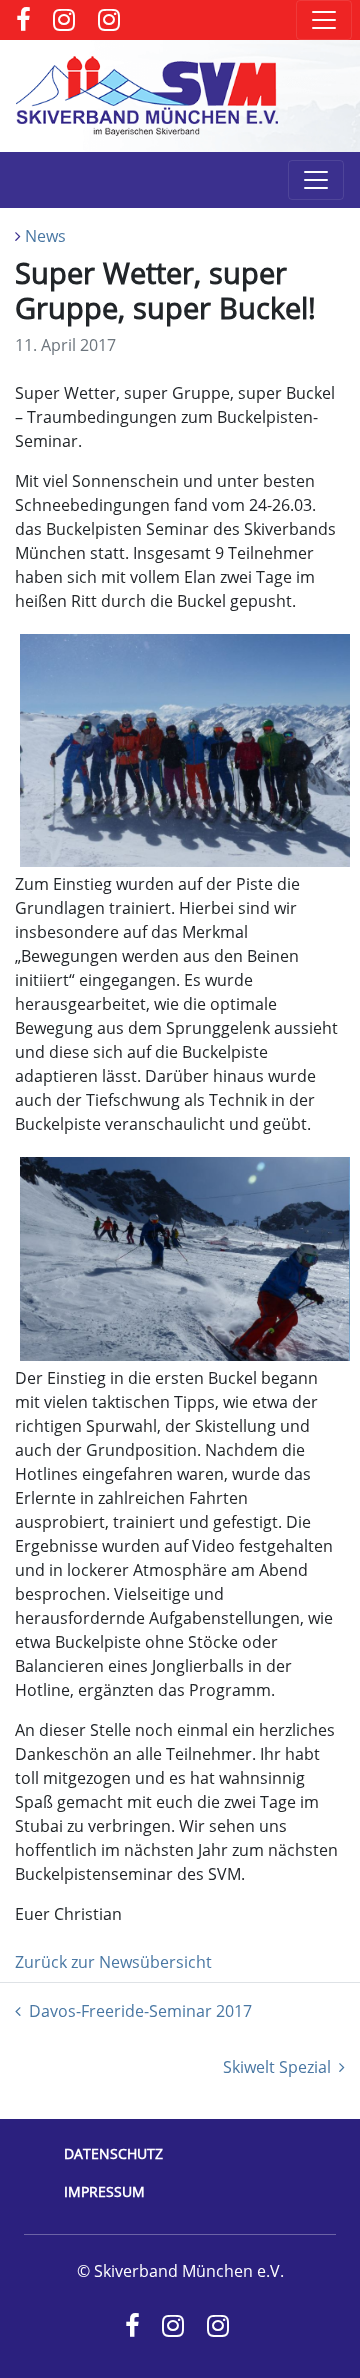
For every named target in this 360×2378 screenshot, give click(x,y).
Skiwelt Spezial (277, 2067)
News (45, 236)
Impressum (104, 2191)
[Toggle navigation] (324, 20)
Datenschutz (113, 2153)
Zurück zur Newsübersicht (113, 1962)
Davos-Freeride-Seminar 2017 (140, 2011)
